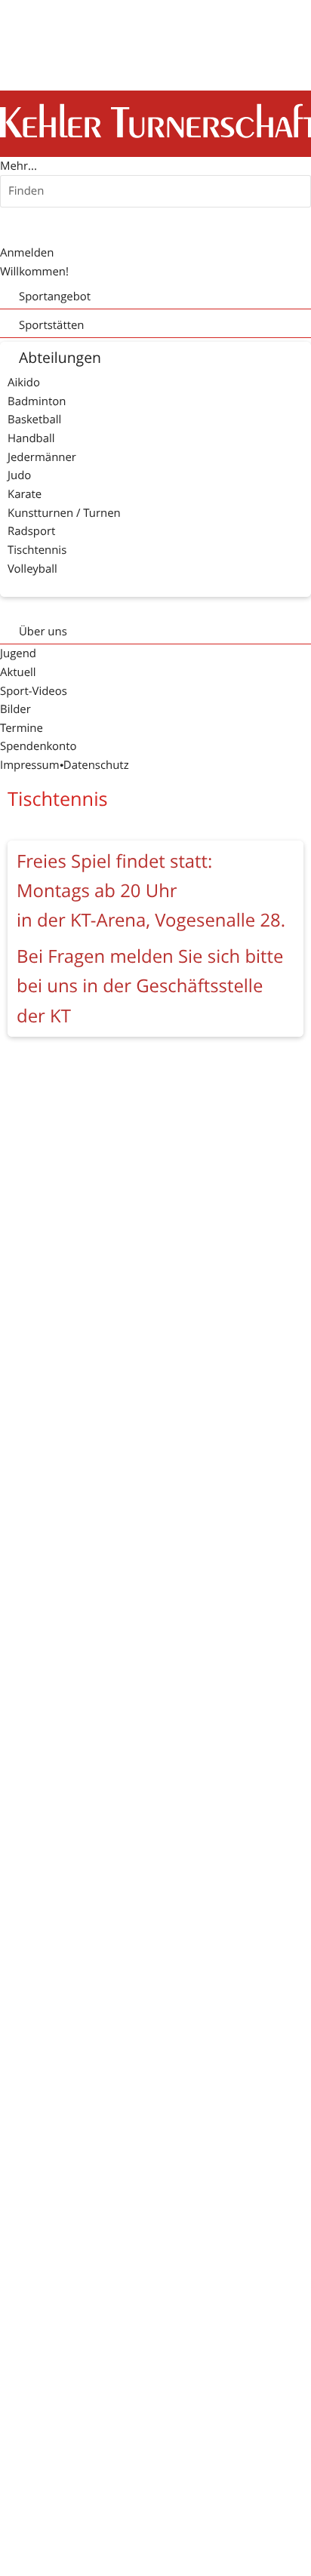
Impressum (30, 765)
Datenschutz (96, 765)
